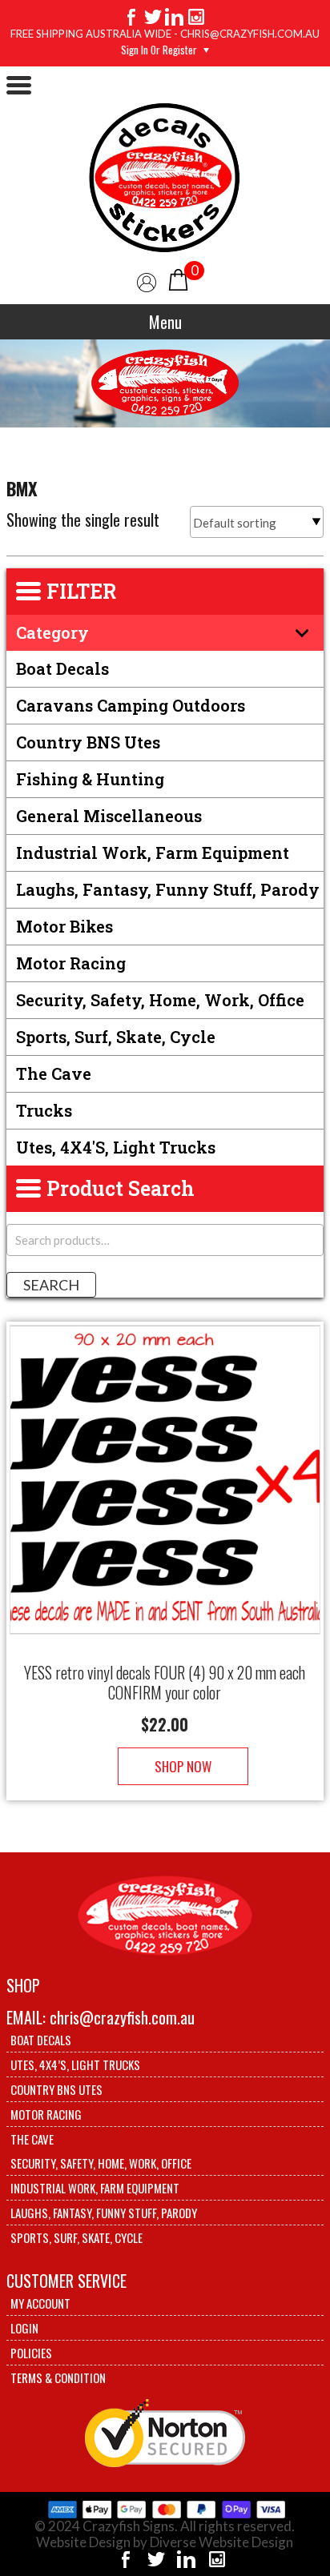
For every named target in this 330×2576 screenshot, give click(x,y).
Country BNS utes (88, 742)
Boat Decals (62, 668)
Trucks (44, 1110)
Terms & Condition (58, 2377)
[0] (178, 278)
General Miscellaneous (109, 816)
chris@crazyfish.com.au (122, 2017)
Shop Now (183, 1766)
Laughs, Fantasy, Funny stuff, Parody (168, 889)
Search (51, 1285)
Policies (31, 2353)
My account (40, 2303)
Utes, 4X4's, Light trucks (116, 1147)
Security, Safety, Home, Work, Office (160, 1000)
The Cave (54, 1073)
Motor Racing (71, 963)
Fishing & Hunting (90, 779)
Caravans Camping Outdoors (131, 705)
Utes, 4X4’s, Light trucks (75, 2064)
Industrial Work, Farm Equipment (153, 853)
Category (52, 632)
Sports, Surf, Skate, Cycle (116, 1037)
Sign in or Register (159, 50)
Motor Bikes (64, 926)
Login (24, 2328)
